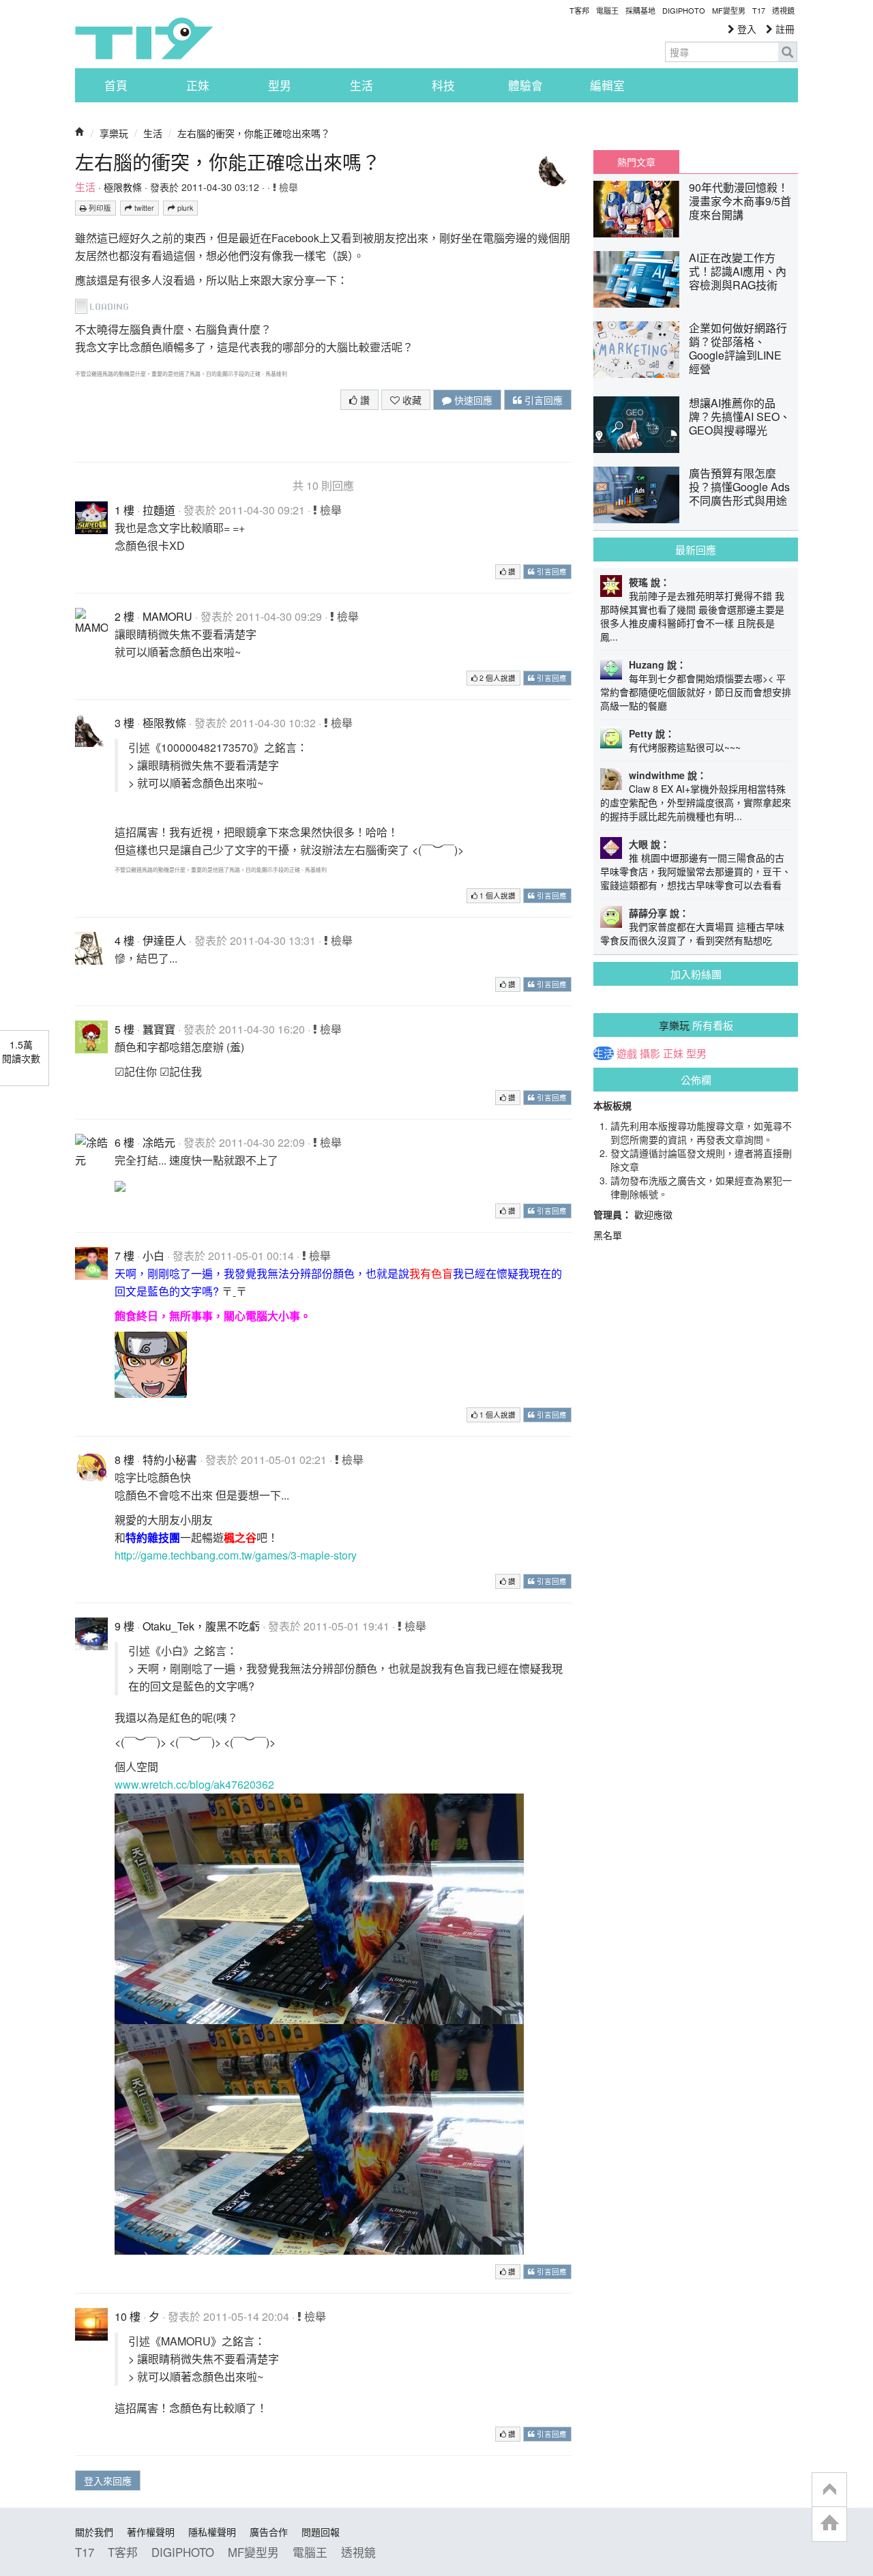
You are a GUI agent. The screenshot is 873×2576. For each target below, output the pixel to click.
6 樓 (124, 1142)
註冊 (784, 29)
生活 (361, 85)
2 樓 (124, 616)
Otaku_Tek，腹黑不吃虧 (201, 1626)
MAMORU (167, 616)
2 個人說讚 (497, 678)
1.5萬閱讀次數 (21, 1051)
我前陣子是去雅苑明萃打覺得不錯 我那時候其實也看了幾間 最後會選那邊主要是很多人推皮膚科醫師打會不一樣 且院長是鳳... (692, 616)
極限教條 (123, 187)
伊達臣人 (164, 940)
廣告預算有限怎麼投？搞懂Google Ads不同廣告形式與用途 (739, 487)
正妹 (198, 85)
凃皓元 (159, 1142)
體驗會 (526, 85)
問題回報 (321, 2532)
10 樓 (128, 2316)
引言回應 (542, 400)
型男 (280, 85)
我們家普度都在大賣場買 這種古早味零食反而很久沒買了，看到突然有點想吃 (692, 933)
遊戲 (627, 1053)
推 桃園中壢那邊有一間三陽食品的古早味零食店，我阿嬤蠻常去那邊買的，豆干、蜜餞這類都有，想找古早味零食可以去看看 (696, 871)
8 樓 (124, 1460)
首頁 (116, 85)
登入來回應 (108, 2480)
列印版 (99, 208)
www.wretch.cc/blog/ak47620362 (194, 1784)
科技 (443, 85)
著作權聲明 (151, 2532)
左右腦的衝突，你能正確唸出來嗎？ (254, 133)
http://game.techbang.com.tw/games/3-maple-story (236, 1555)
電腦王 (607, 10)
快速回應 (472, 400)
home (829, 2524)
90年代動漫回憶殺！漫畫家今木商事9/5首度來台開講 (740, 201)
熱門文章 (636, 162)
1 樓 (124, 510)
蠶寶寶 (159, 1029)
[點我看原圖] (107, 305)
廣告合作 (269, 2532)
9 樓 (124, 1626)
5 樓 (124, 1029)
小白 (153, 1256)
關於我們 (94, 2532)
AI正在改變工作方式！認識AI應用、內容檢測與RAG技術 (738, 271)
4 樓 (124, 940)
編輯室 (607, 85)
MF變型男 (729, 10)
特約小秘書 (170, 1460)
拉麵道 (159, 510)
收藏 (411, 400)
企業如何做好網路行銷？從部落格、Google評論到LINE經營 (738, 348)
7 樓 (124, 1256)
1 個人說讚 (497, 895)
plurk (184, 208)
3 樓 (124, 723)
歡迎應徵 (653, 1214)
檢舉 (287, 187)
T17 (144, 38)
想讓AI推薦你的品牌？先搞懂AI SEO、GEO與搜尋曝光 (740, 416)
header (829, 2490)
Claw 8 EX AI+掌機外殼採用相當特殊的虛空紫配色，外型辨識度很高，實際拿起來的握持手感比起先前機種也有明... (696, 802)
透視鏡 (783, 10)
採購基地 (640, 10)
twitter (143, 208)
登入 (745, 29)
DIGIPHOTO (684, 10)
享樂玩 (114, 133)
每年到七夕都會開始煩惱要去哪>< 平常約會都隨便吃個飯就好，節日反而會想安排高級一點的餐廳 (696, 692)
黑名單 (608, 1235)
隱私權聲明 (212, 2532)
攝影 (650, 1053)
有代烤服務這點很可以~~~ (685, 747)
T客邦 (579, 10)
